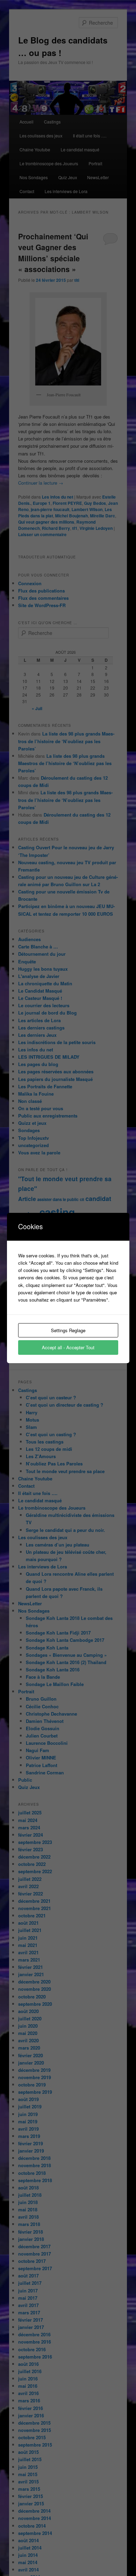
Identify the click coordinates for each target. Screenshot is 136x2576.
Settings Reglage (68, 1330)
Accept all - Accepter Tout (68, 1347)
